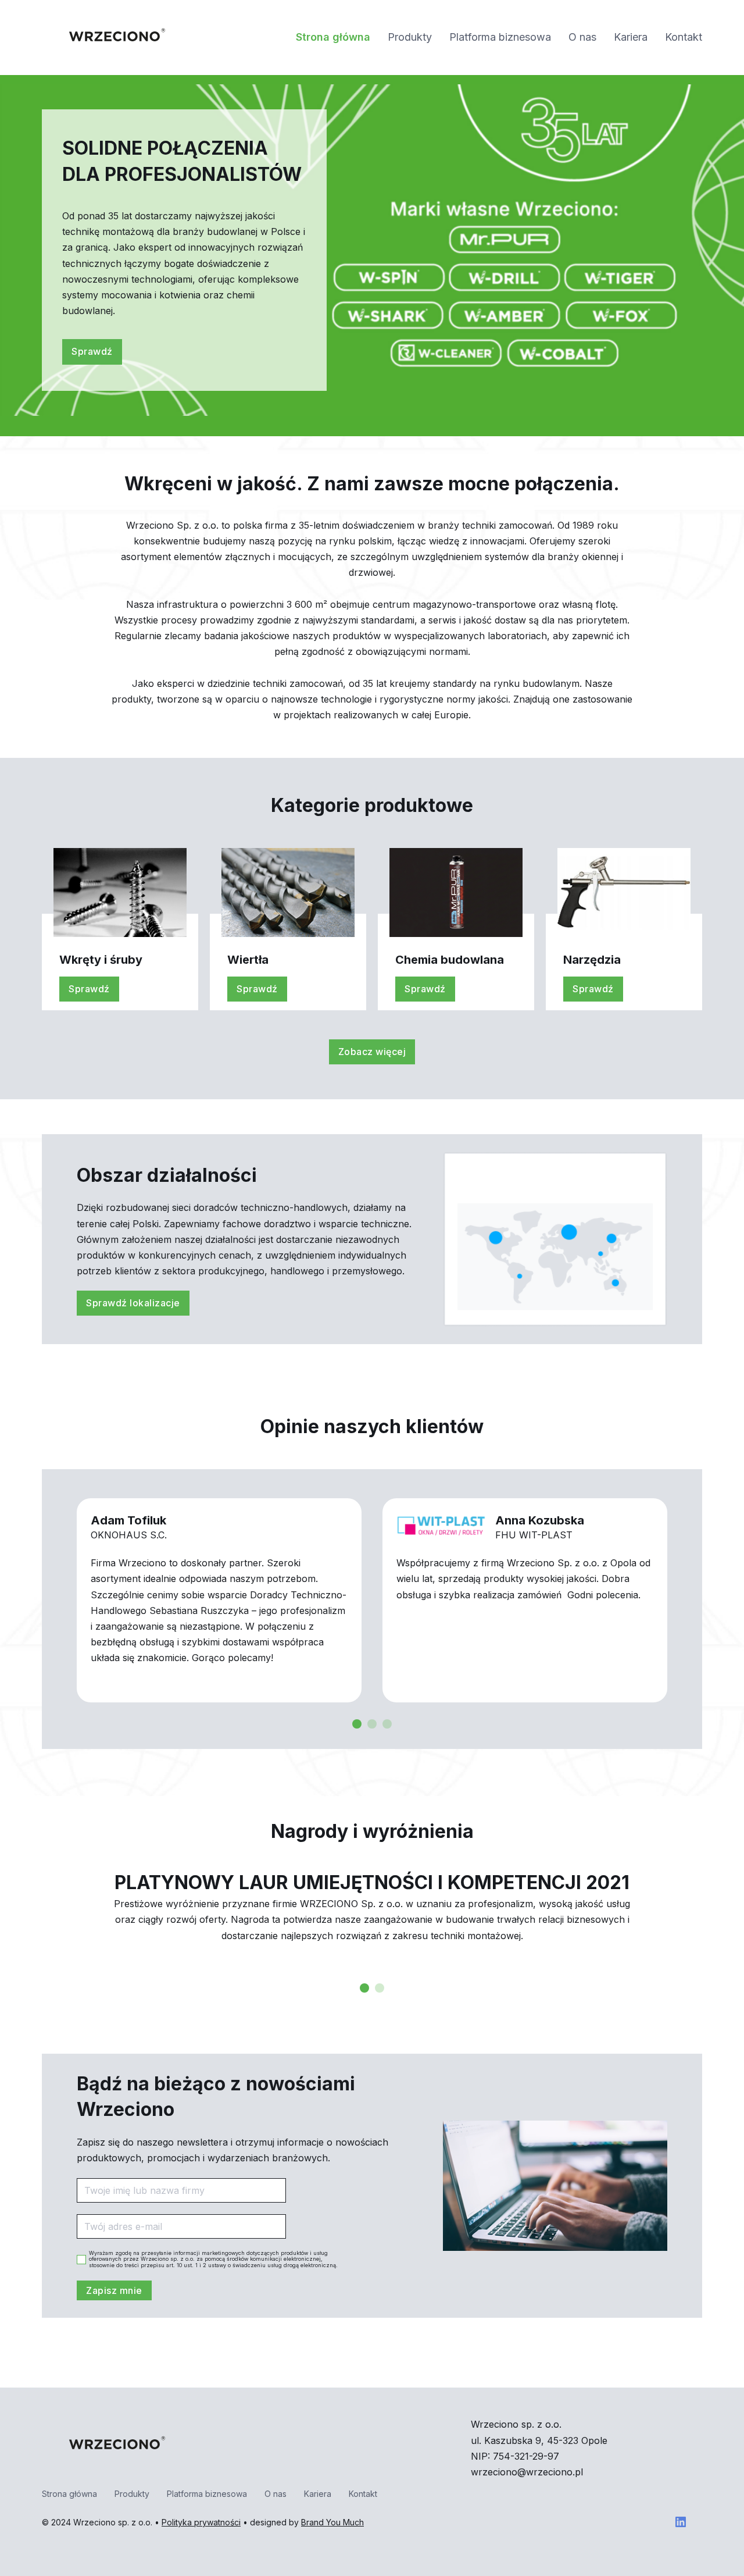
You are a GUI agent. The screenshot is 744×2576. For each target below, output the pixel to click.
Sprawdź (92, 351)
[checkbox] (81, 2260)
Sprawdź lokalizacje (133, 1303)
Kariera (631, 37)
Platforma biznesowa (500, 37)
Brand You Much (332, 2522)
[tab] (357, 1724)
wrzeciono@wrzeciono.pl (527, 2472)
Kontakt (684, 37)
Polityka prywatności (201, 2522)
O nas (582, 37)
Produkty (410, 37)
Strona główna (333, 37)
